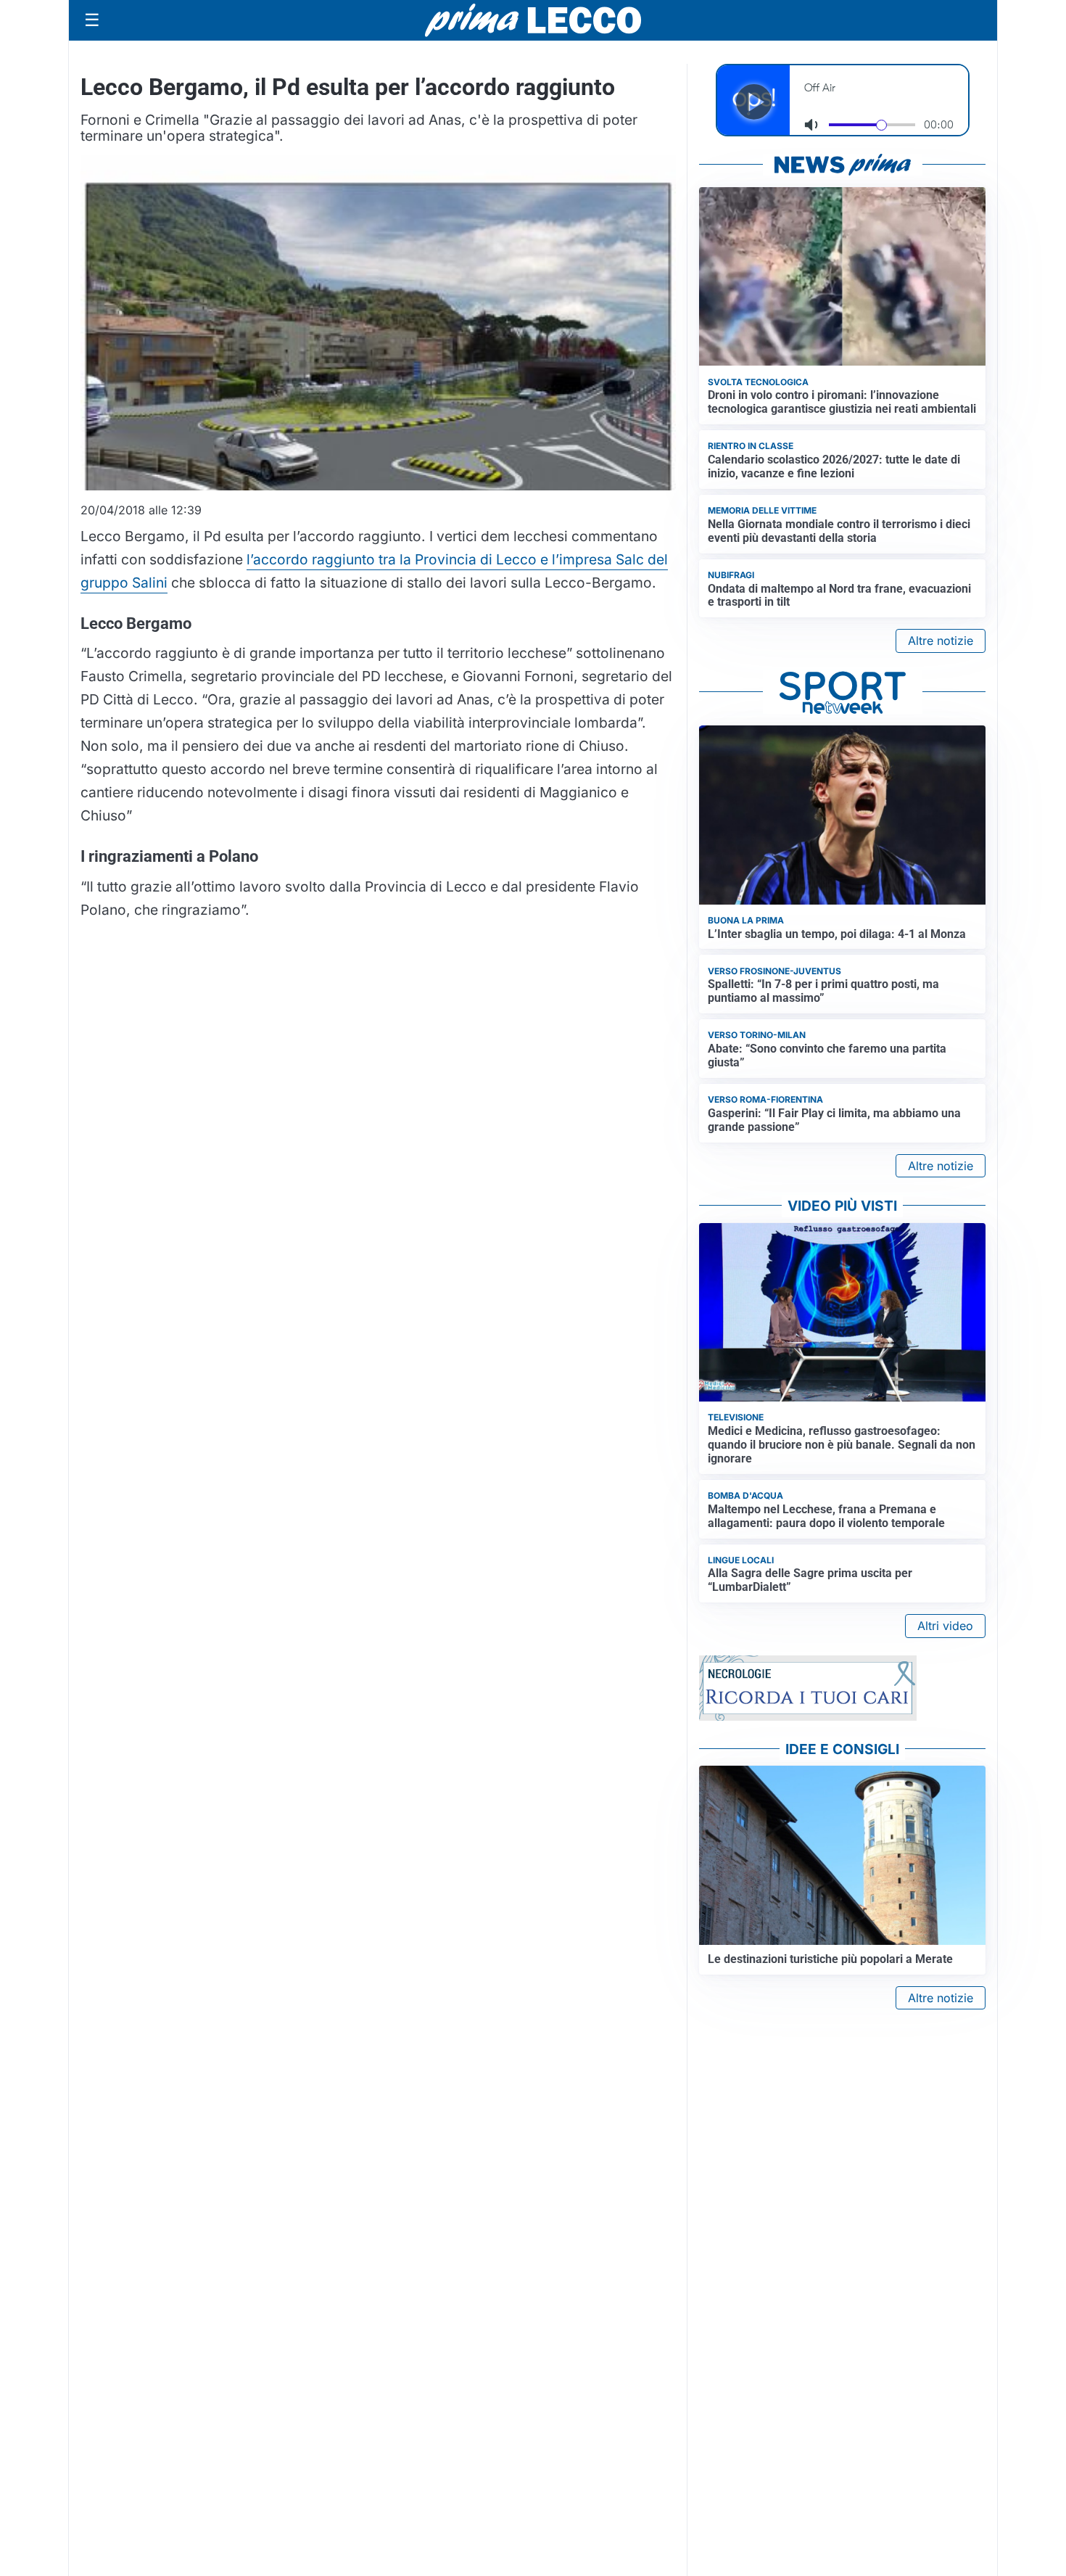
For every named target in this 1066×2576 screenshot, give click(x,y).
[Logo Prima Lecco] (533, 20)
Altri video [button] (945, 1626)
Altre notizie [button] (941, 641)
